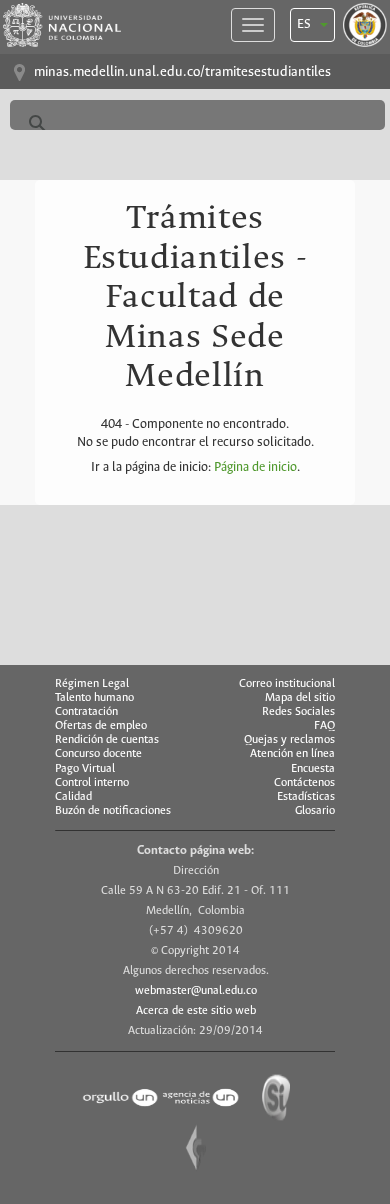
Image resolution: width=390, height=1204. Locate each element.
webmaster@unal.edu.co (196, 991)
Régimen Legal (92, 684)
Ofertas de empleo (101, 726)
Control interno (92, 783)
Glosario (315, 811)
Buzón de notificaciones (113, 811)
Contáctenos (304, 783)
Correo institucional (287, 684)
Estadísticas (306, 797)
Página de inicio (255, 467)
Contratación (86, 712)
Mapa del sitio (300, 698)
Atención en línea (292, 754)
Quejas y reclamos (289, 740)
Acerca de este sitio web (196, 1011)
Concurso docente (98, 754)
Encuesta (313, 769)
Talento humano (94, 698)
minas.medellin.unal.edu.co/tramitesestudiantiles (182, 72)
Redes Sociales (298, 712)
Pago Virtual (85, 769)
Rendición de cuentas (107, 740)
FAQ (324, 726)
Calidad (73, 797)
